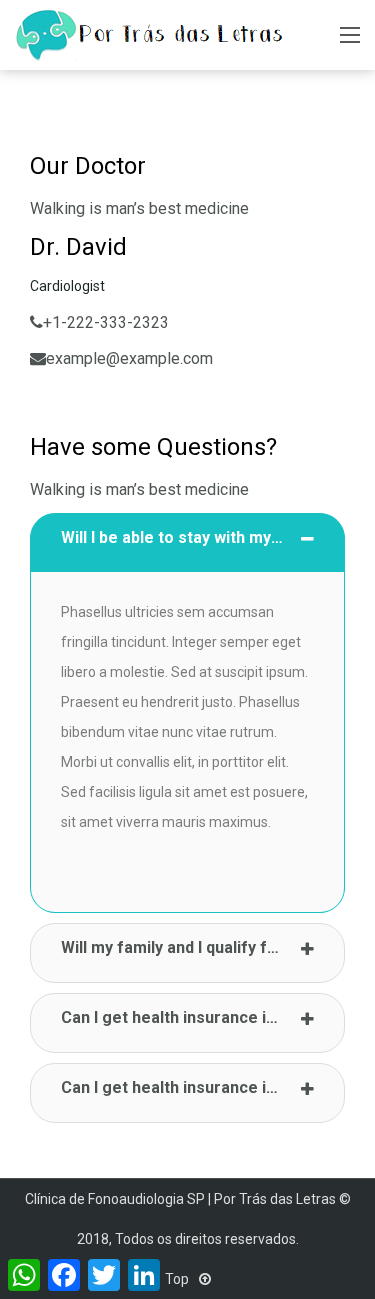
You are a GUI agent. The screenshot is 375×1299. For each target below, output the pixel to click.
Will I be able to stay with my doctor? (198, 537)
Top (178, 1279)
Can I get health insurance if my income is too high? (202, 1017)
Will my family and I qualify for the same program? (202, 947)
